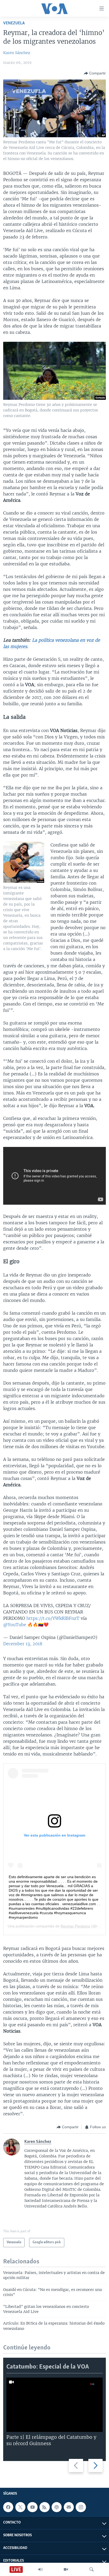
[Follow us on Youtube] (32, 2507)
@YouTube (15, 1625)
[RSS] (44, 2507)
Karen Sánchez (17, 53)
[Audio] (40, 2569)
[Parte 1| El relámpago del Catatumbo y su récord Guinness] (54, 2405)
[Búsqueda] (92, 2569)
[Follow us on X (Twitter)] (20, 2507)
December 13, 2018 (23, 1644)
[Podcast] (57, 2507)
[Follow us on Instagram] (81, 2507)
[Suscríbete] (69, 2507)
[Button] (95, 73)
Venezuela (14, 23)
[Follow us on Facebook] (8, 2507)
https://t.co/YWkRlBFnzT (53, 1618)
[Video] (66, 2569)
